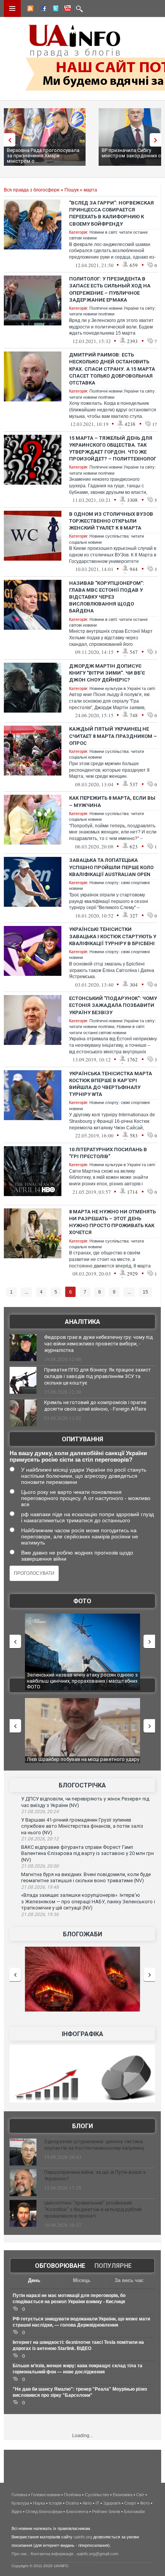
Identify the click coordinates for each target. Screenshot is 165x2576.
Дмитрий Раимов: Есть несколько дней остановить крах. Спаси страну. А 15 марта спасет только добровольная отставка (112, 369)
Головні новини (46, 2495)
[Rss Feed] (30, 10)
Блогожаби (82, 1934)
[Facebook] (42, 10)
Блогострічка (82, 1785)
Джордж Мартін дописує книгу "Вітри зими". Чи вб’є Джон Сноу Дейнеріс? (107, 673)
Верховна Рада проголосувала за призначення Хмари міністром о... (43, 156)
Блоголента (77, 2512)
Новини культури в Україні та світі (122, 688)
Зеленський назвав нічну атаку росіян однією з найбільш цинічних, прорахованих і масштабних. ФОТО (83, 1681)
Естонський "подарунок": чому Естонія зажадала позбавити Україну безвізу (113, 1005)
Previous (8, 140)
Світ (140, 2495)
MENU (12, 8)
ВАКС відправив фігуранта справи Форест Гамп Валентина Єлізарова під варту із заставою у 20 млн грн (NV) (87, 1853)
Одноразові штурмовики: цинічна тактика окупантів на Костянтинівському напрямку (94, 2145)
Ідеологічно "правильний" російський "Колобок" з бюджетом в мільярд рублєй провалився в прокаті (93, 2209)
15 (145, 1292)
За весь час (129, 2280)
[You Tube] (66, 10)
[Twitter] (54, 10)
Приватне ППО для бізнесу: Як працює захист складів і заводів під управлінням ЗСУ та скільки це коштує (97, 1376)
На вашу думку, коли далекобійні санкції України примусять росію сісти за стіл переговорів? (78, 1456)
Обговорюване (60, 2266)
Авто (87, 2503)
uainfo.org (83, 2537)
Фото (82, 1601)
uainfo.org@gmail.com (97, 2554)
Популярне (113, 2266)
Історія (55, 2503)
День (34, 2280)
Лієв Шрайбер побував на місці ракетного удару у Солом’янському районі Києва (83, 1762)
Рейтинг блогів (106, 2512)
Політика (73, 2495)
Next (157, 140)
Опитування (82, 1439)
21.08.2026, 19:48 (40, 1887)
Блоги (82, 2126)
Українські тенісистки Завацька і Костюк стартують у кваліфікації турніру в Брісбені (113, 936)
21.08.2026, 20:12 (40, 1839)
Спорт (130, 2503)
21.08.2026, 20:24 (40, 1812)
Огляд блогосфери (44, 2512)
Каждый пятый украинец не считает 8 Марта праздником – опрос (113, 736)
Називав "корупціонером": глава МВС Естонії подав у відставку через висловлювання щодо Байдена (107, 597)
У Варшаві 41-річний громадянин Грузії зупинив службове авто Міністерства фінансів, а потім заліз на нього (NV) (82, 1826)
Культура (20, 2503)
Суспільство (97, 2495)
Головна (19, 2495)
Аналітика (82, 1322)
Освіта (72, 2503)
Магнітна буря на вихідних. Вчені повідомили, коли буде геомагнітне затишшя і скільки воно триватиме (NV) (86, 1878)
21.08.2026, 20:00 (40, 1866)
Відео (17, 2512)
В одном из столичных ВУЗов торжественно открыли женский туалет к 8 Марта (111, 521)
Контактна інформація (52, 2554)
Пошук (72, 190)
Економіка (123, 2495)
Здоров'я (112, 2503)
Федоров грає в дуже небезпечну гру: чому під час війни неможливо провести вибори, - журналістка (98, 1344)
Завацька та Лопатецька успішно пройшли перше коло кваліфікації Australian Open (111, 867)
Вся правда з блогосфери (32, 190)
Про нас (19, 2554)
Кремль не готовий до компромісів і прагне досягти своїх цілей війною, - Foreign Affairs (95, 1406)
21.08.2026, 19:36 (40, 1914)
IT (97, 2503)
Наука (39, 2503)
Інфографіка (82, 2034)
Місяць (82, 2280)
